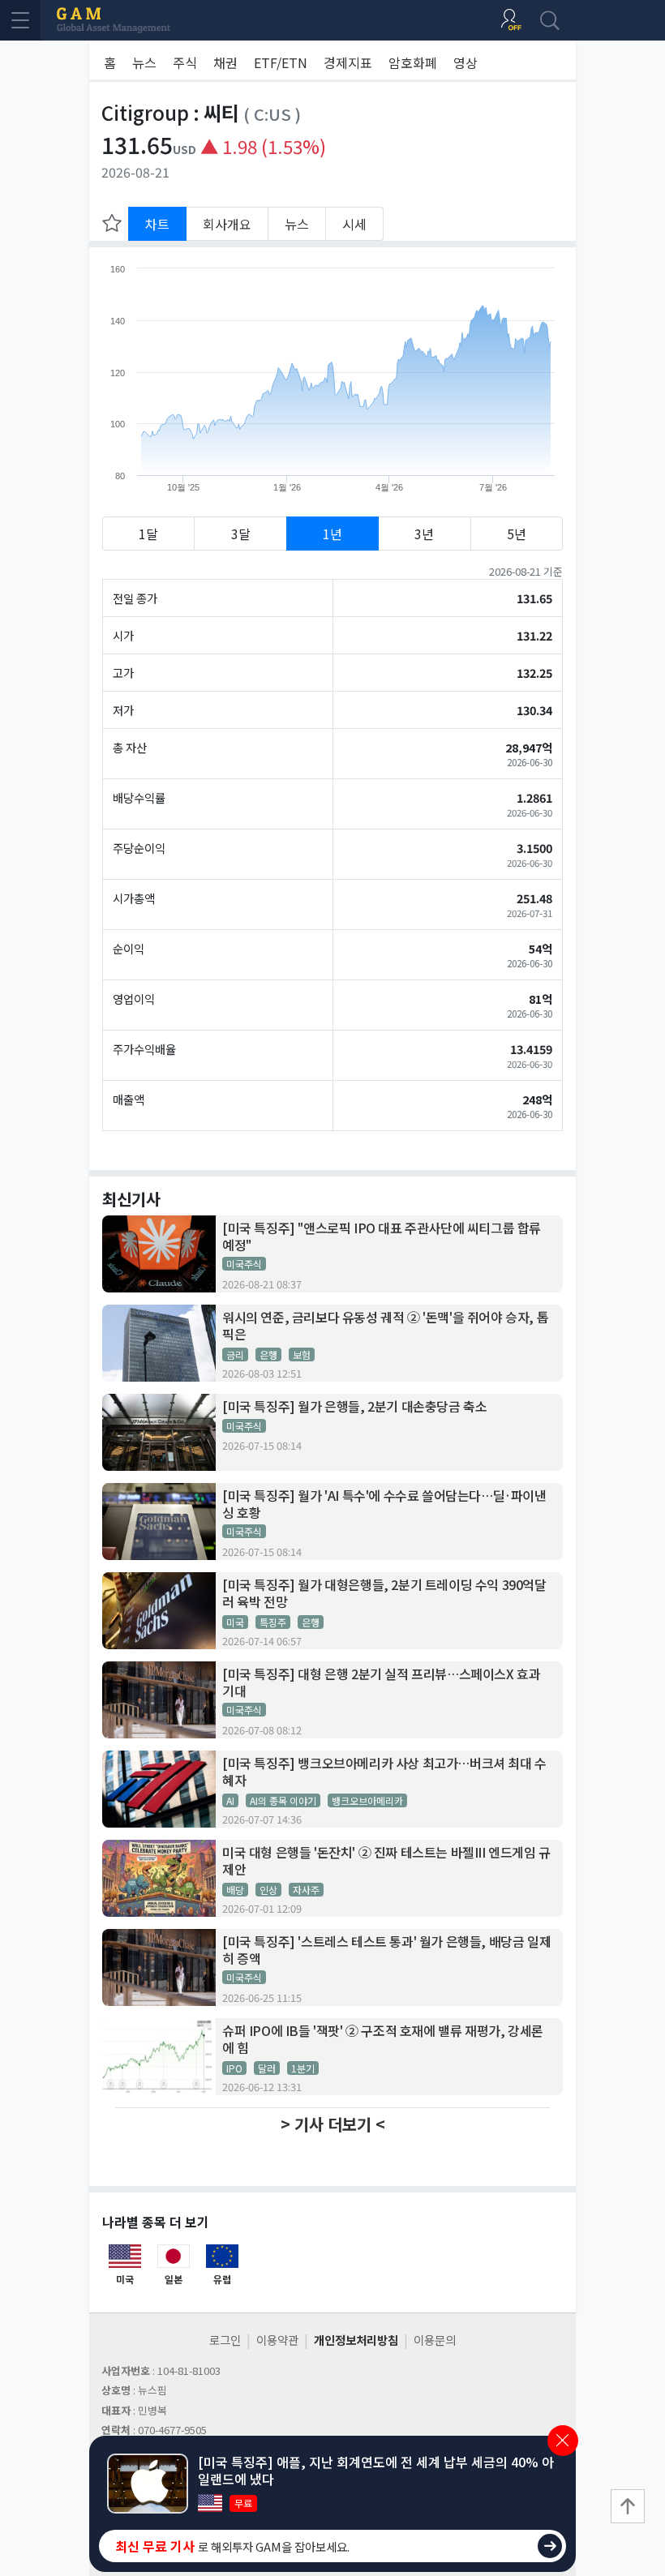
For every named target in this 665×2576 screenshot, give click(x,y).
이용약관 (277, 2340)
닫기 (563, 2441)
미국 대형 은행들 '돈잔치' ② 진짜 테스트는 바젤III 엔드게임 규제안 (386, 1861)
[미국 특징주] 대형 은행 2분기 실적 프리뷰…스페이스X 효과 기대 (381, 1682)
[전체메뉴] (20, 20)
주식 (185, 62)
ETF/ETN (281, 62)
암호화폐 (413, 62)
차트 (157, 224)
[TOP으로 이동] (628, 2506)
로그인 (225, 2340)
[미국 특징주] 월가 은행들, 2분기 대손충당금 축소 (354, 1406)
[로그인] (511, 20)
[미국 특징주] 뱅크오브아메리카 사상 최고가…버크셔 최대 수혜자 (384, 1772)
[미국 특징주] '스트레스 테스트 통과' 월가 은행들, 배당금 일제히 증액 (386, 1950)
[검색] (550, 20)
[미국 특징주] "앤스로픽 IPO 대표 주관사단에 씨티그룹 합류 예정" (382, 1237)
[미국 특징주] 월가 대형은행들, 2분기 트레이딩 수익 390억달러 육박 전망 (384, 1593)
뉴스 (144, 62)
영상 (466, 62)
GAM (114, 20)
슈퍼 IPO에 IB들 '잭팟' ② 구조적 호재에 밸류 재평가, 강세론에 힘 (383, 2039)
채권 (225, 62)
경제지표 (348, 62)
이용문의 (435, 2340)
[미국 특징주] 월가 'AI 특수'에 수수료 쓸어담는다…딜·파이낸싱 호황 (384, 1504)
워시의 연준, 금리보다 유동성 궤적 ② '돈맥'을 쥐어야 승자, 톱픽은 (385, 1326)
